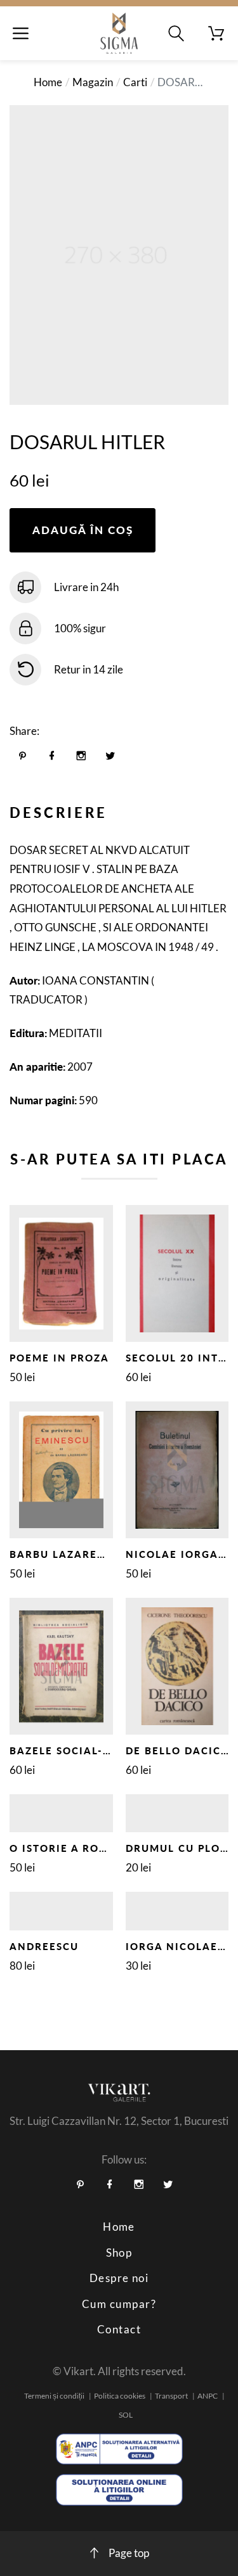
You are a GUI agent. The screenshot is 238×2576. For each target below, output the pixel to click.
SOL (126, 2415)
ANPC (208, 2396)
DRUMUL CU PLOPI (179, 1848)
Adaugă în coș (83, 530)
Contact (119, 2329)
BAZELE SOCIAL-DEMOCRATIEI (96, 1750)
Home (48, 82)
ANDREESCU (44, 1946)
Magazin (93, 82)
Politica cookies (120, 2396)
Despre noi (119, 2278)
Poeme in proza (59, 1358)
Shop (119, 2253)
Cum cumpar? (119, 2304)
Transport (171, 2396)
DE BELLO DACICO (178, 1750)
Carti (135, 82)
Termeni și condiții (54, 2396)
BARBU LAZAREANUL (69, 1554)
